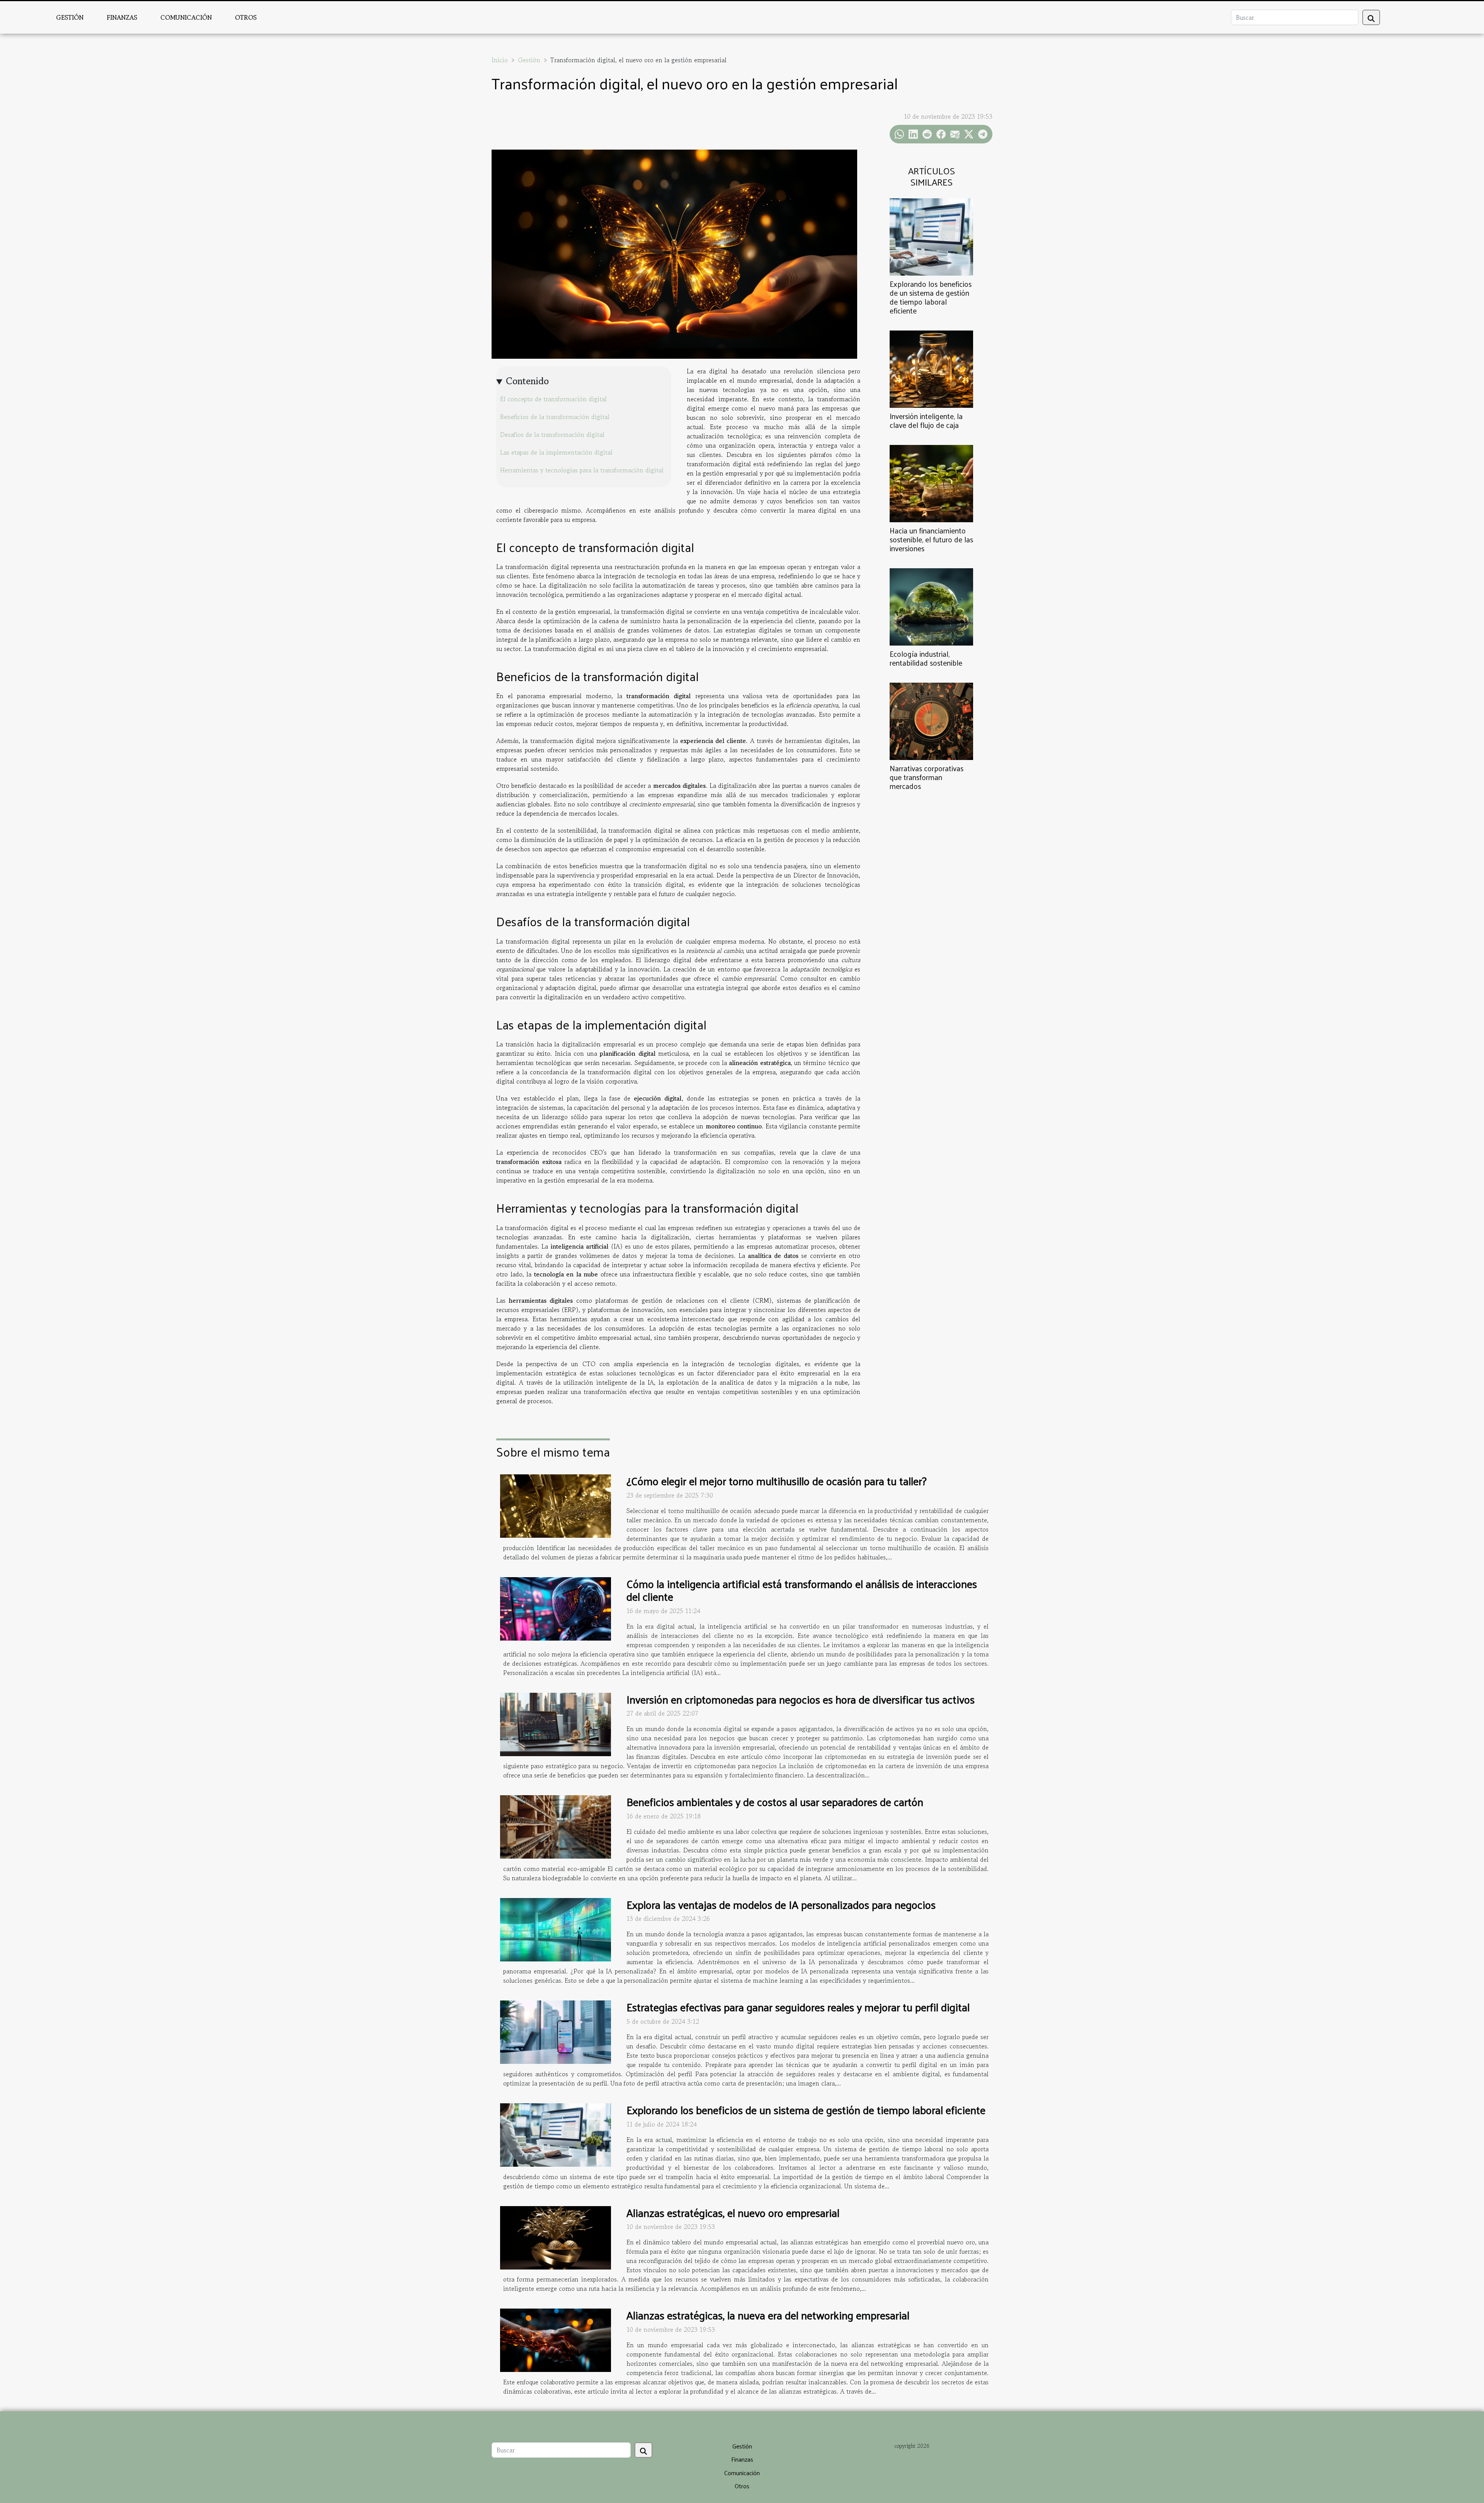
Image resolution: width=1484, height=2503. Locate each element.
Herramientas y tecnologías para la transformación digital (582, 470)
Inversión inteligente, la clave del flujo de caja (926, 420)
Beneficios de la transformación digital (555, 417)
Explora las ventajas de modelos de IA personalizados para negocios (781, 1904)
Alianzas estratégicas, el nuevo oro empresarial (733, 2212)
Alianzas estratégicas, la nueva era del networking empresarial (768, 2315)
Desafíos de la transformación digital (552, 434)
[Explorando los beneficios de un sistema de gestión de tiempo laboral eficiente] (931, 236)
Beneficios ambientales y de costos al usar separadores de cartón (775, 1802)
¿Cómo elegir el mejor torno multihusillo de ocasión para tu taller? (777, 1481)
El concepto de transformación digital (553, 399)
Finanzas (122, 17)
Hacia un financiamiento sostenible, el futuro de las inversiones (931, 539)
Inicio (500, 60)
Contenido (527, 381)
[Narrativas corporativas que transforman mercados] (931, 720)
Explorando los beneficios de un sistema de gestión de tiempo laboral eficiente (931, 297)
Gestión (70, 17)
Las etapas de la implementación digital (556, 452)
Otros (246, 17)
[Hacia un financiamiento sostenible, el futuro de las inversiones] (931, 482)
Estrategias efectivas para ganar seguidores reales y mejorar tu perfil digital (798, 2007)
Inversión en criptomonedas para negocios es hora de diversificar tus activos (801, 1699)
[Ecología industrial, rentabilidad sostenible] (931, 606)
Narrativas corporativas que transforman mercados (927, 777)
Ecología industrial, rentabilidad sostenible (926, 658)
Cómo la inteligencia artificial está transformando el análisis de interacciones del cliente (802, 1590)
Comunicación (186, 17)
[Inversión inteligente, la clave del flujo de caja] (931, 368)
